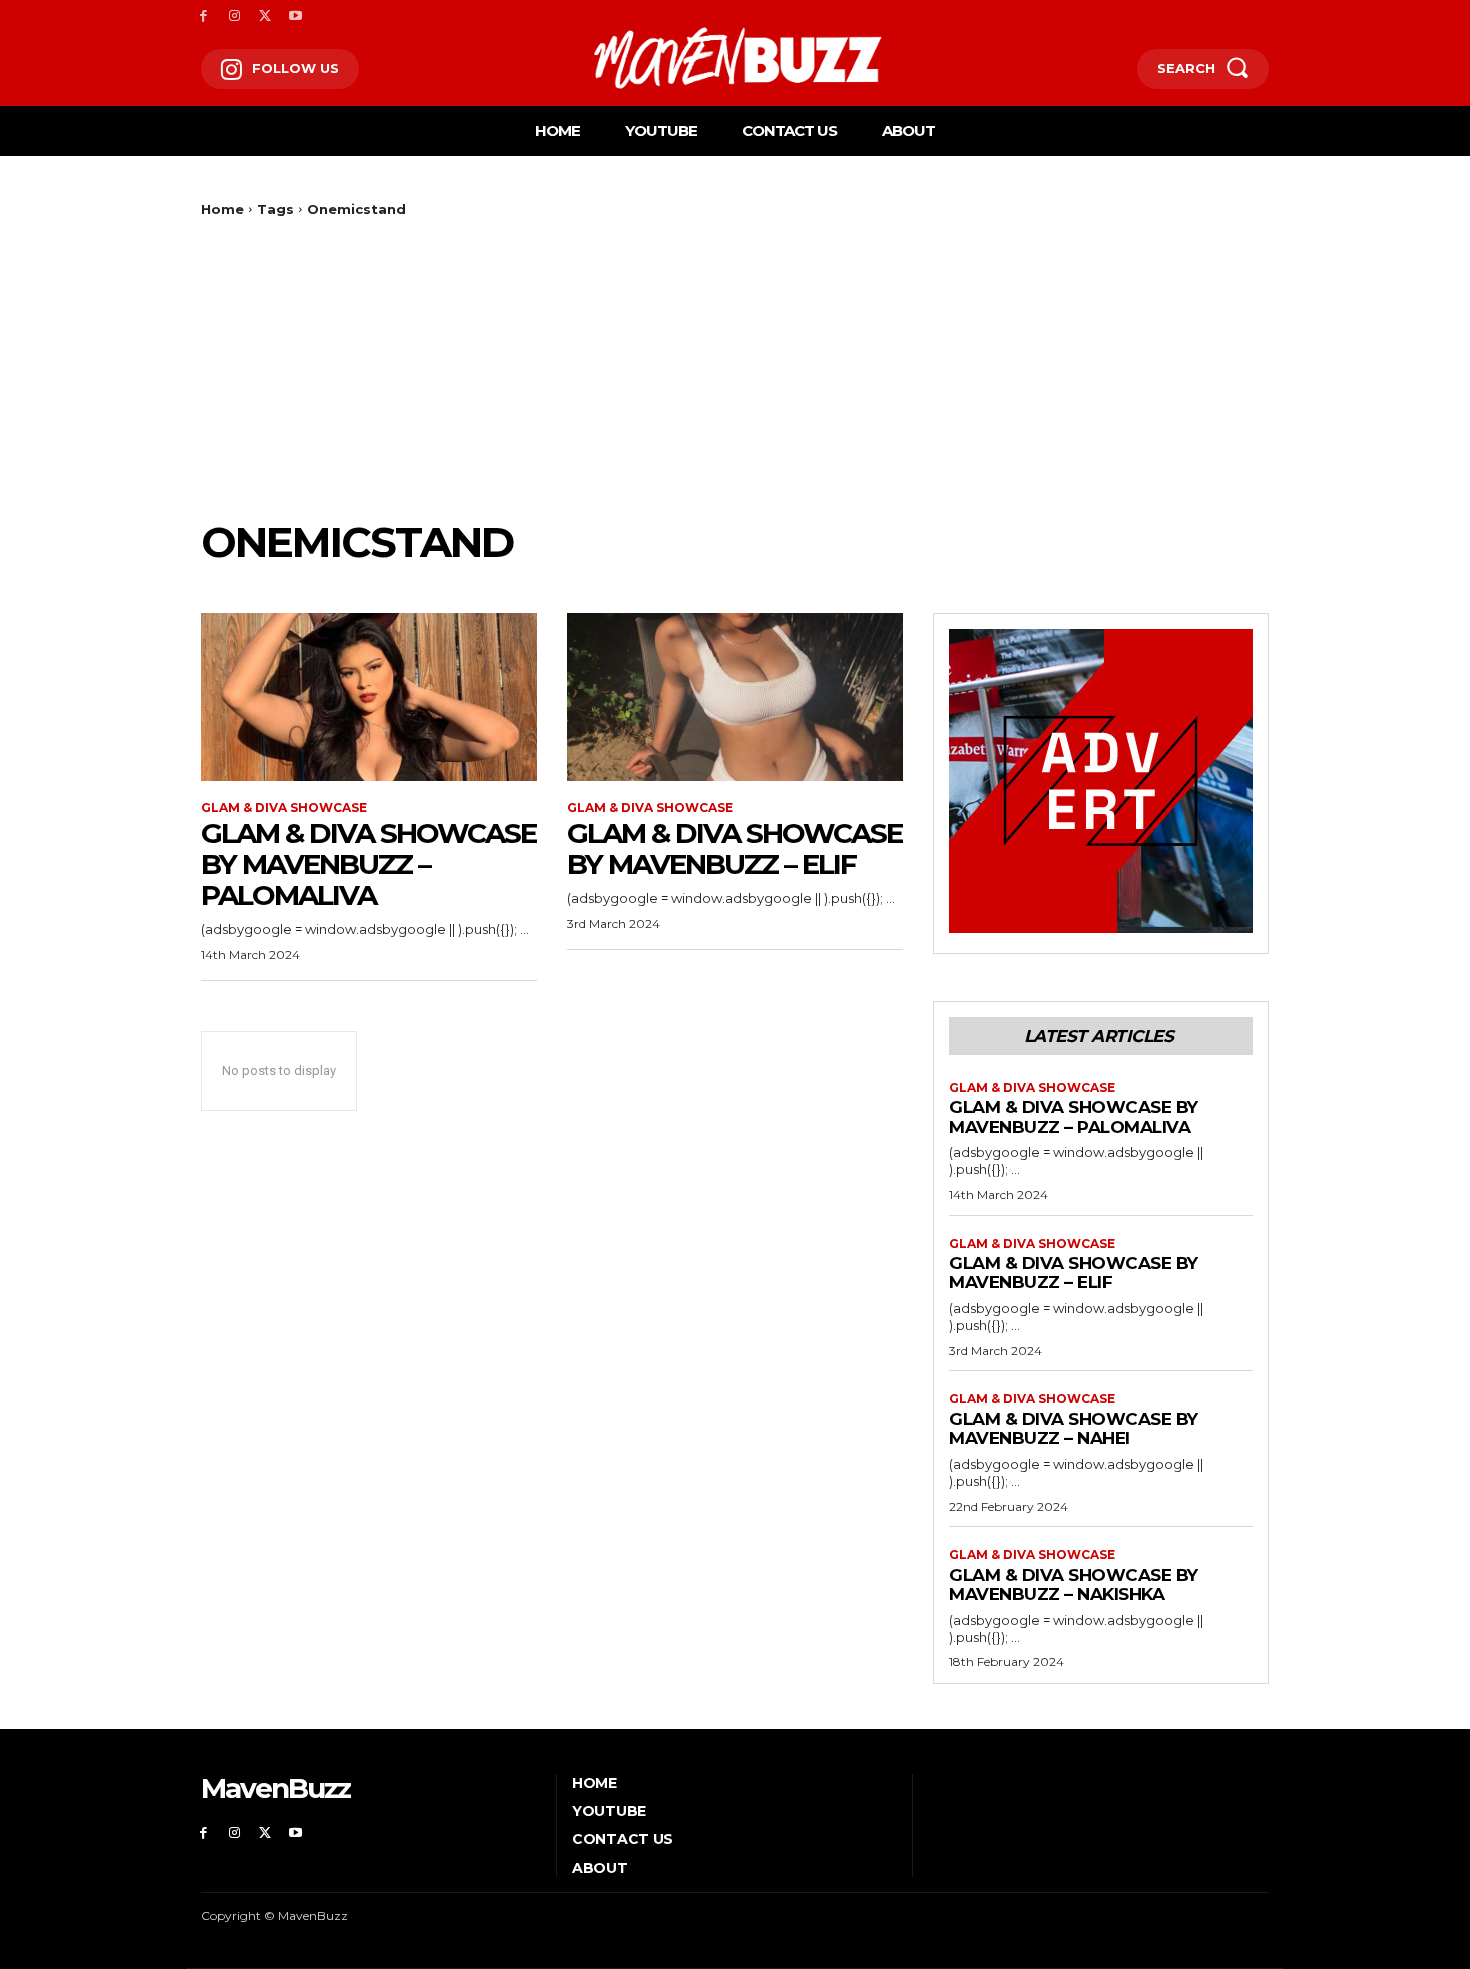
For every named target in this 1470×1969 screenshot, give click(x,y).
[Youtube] (295, 16)
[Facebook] (203, 16)
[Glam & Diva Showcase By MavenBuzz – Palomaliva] (369, 697)
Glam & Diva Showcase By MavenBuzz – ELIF (734, 848)
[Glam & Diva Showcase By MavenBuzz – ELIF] (735, 697)
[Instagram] (234, 16)
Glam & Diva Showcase (284, 808)
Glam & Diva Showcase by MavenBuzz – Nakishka (1073, 1585)
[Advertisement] (735, 367)
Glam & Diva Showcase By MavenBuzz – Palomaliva (368, 864)
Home (222, 209)
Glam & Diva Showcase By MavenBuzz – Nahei (1073, 1429)
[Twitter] (265, 16)
